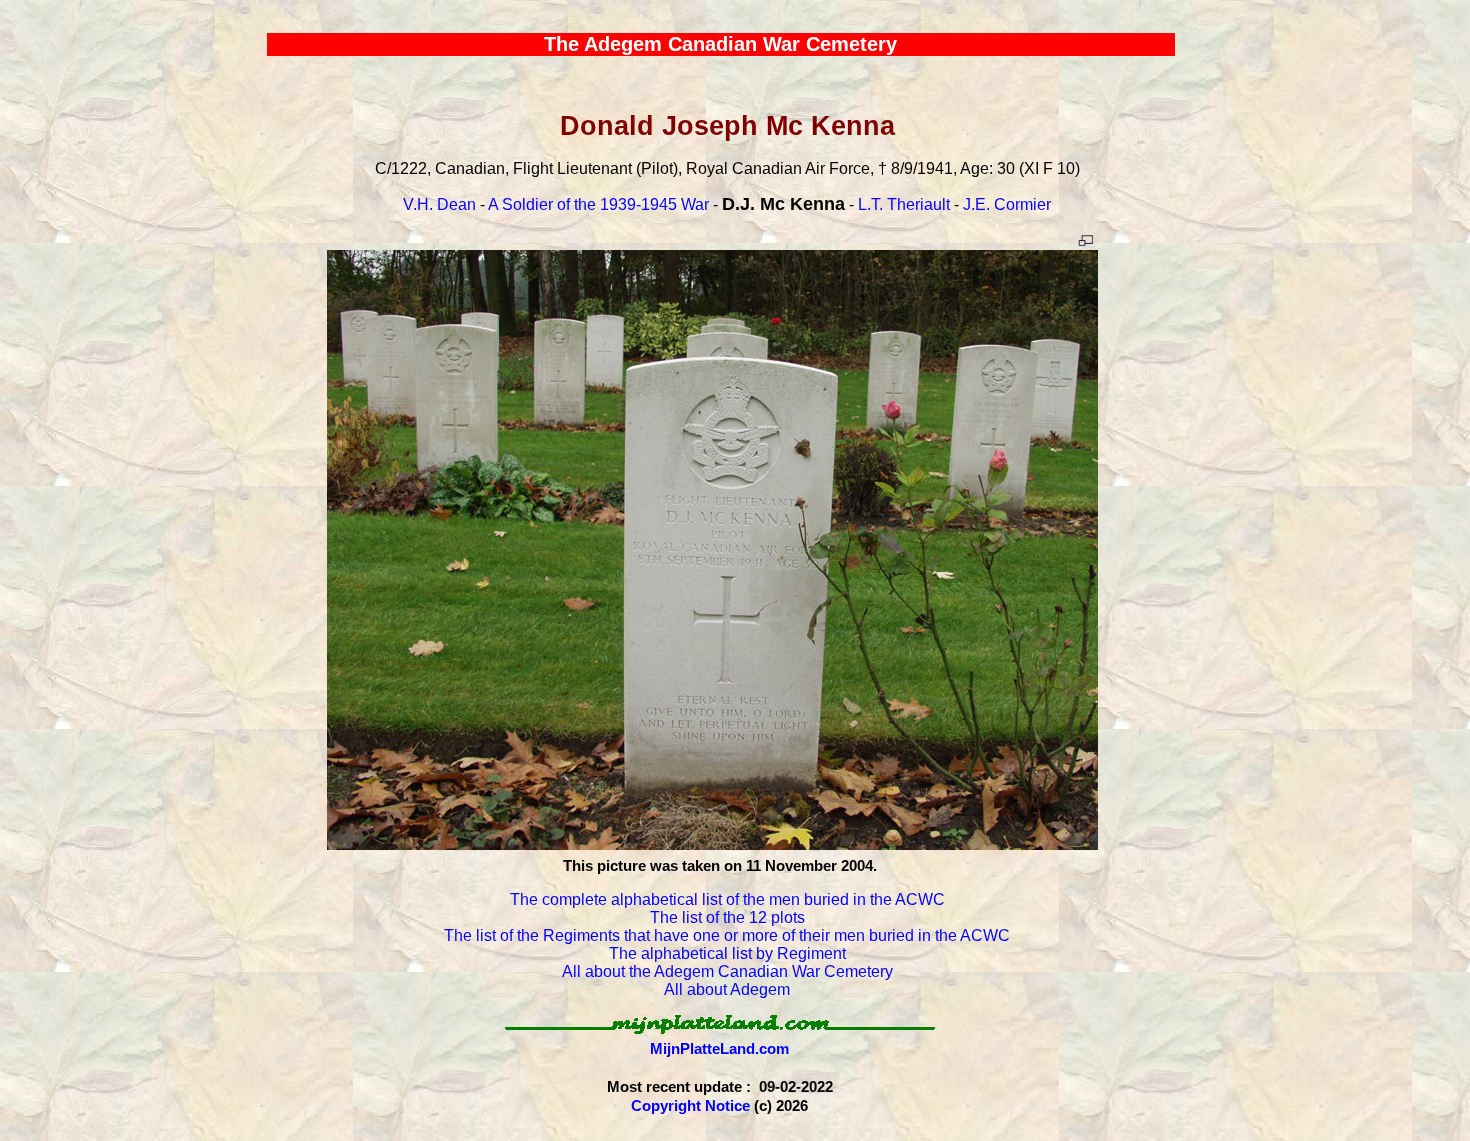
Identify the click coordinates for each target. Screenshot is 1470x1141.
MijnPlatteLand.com (719, 1048)
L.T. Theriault (904, 204)
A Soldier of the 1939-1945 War (598, 204)
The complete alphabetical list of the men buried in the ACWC (727, 899)
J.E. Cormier (1007, 204)
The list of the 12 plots (727, 917)
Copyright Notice (690, 1105)
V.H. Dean (439, 204)
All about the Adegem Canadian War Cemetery (727, 971)
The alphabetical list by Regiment (727, 953)
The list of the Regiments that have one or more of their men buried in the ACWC (727, 935)
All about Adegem (727, 989)
